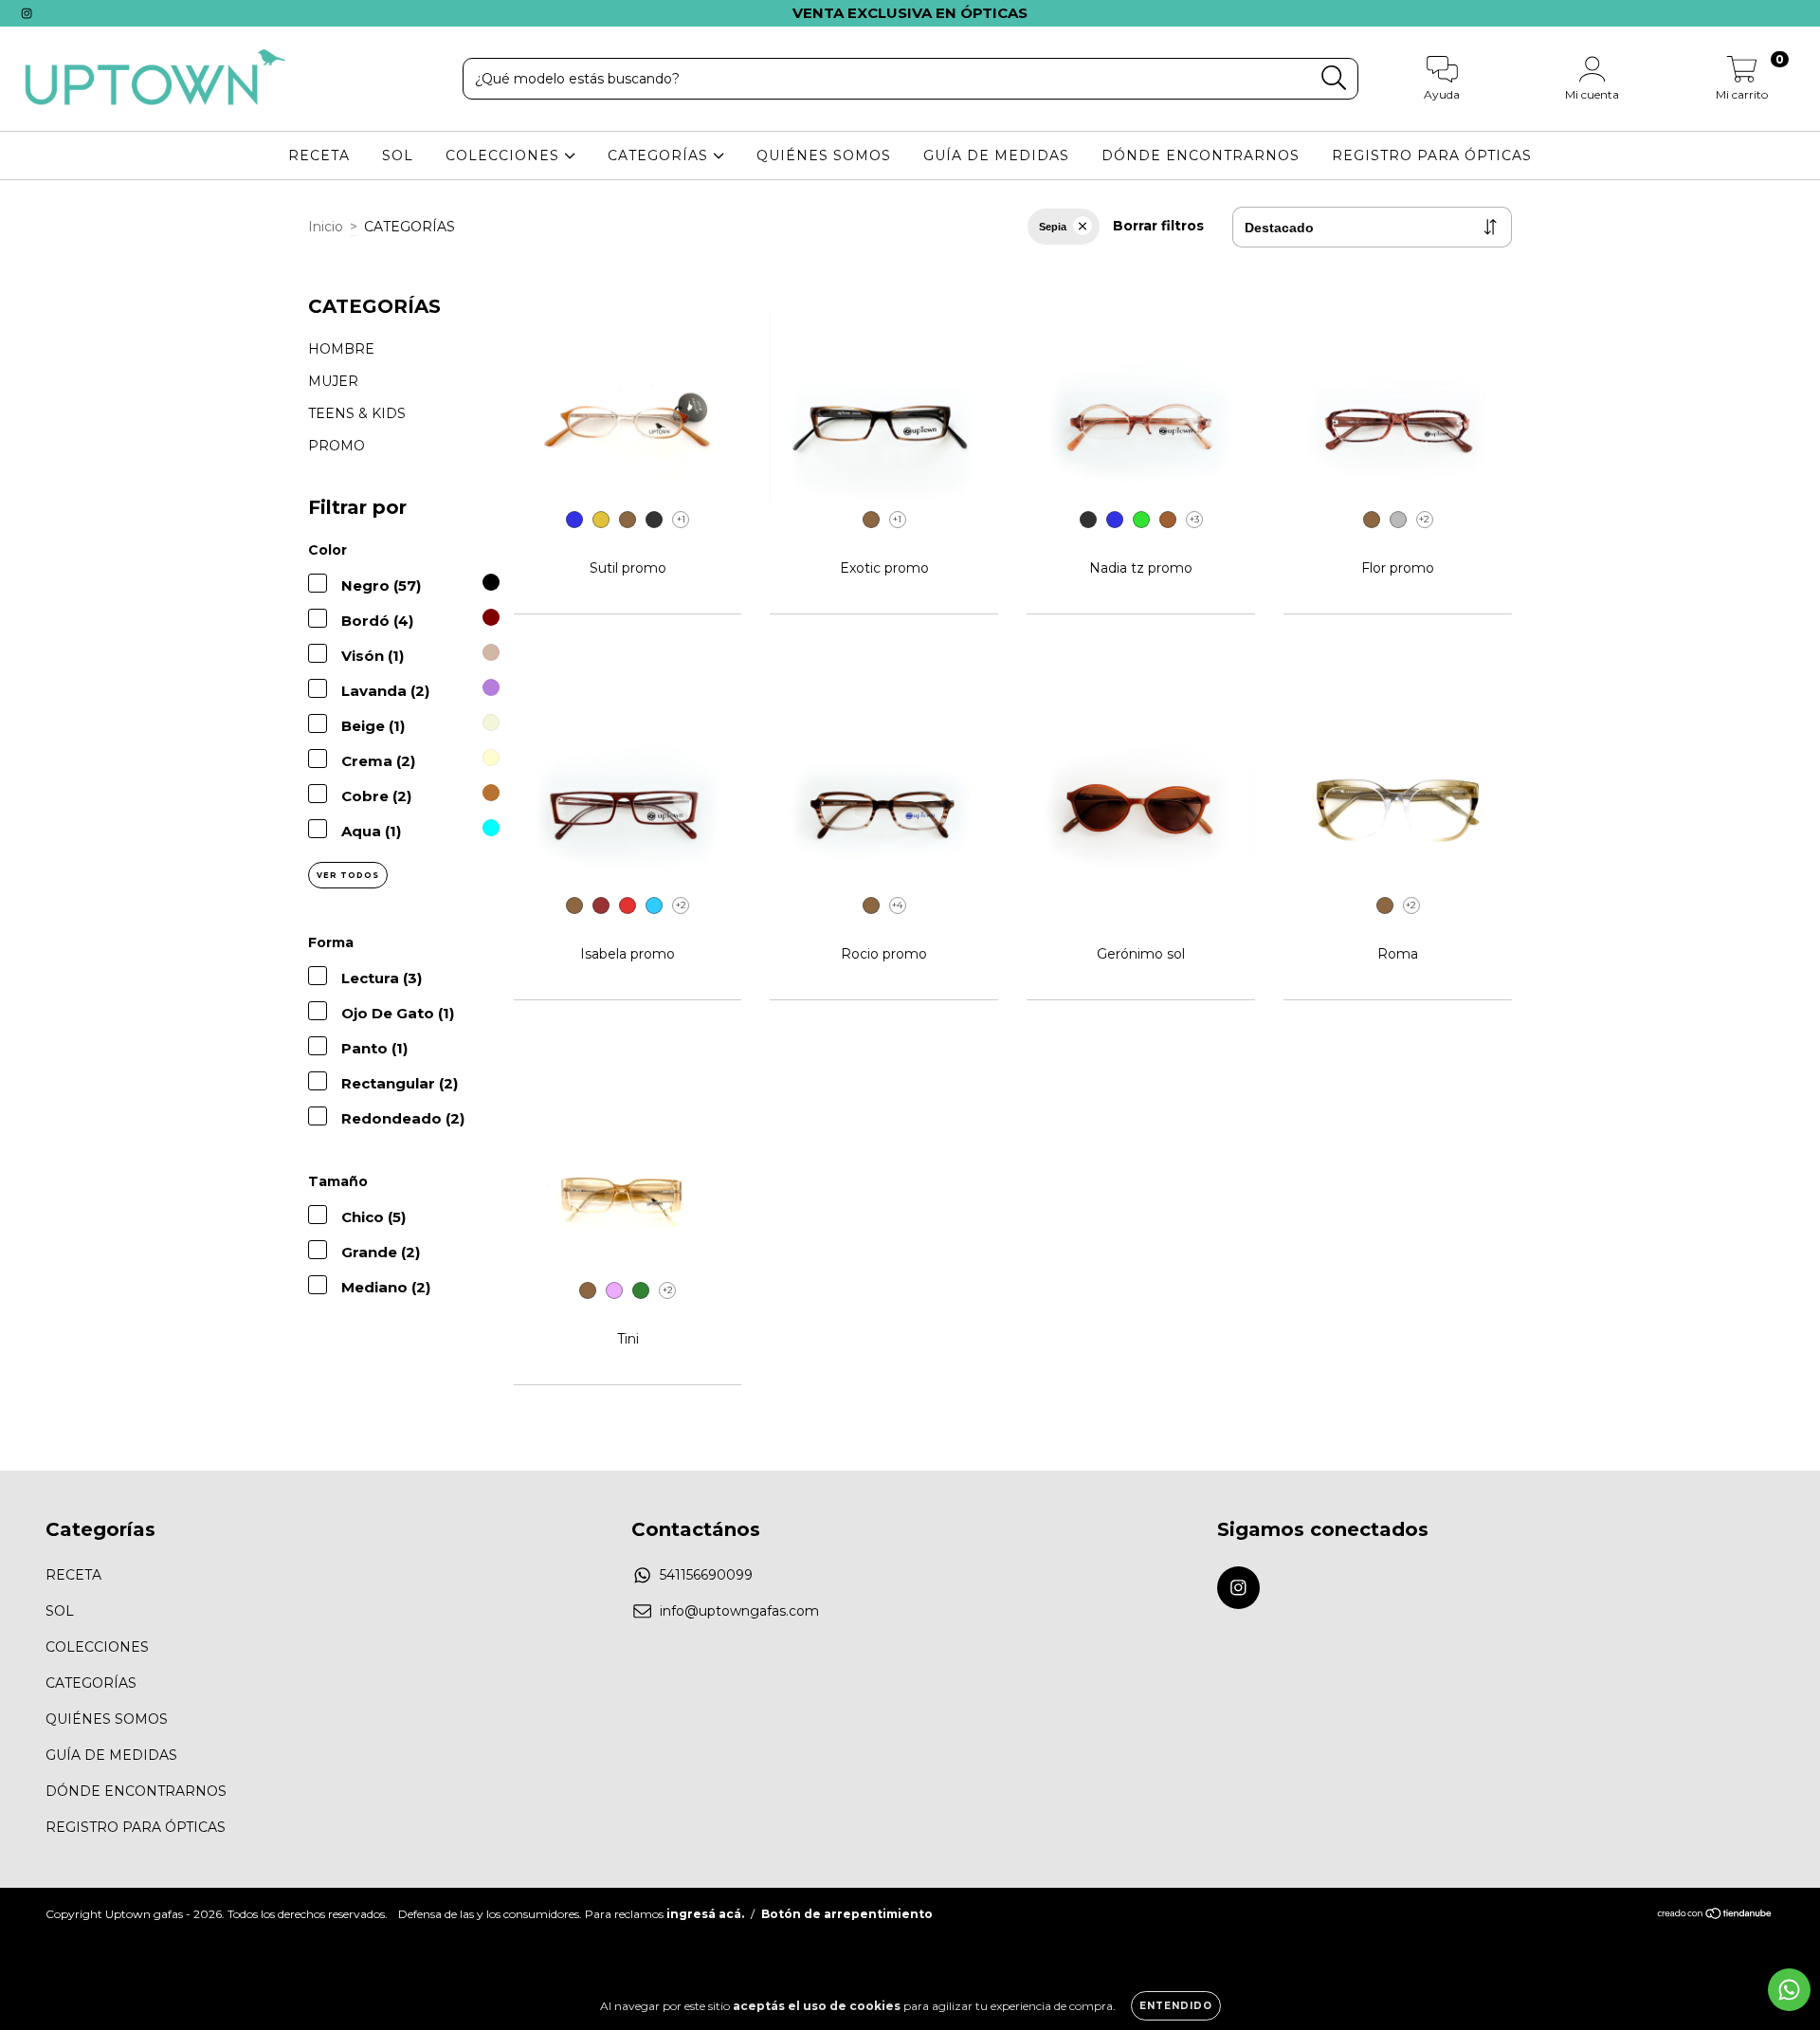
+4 (897, 905)
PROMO (337, 446)
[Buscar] (1334, 78)
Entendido (1176, 2006)
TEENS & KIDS (357, 413)
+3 (1194, 519)
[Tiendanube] (1715, 1916)
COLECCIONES (505, 155)
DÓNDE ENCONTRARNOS (1201, 155)
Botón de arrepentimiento (847, 1914)
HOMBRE (341, 349)
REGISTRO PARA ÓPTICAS (1432, 155)
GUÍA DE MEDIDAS (996, 155)
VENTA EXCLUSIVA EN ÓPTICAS (910, 13)
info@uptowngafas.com (739, 1611)
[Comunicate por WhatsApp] (1789, 1990)
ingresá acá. (705, 1914)
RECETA (319, 155)
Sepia (1053, 227)
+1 (681, 519)
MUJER (333, 381)
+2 (1424, 519)
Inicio (326, 227)
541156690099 (706, 1575)
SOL (398, 155)
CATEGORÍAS (660, 155)
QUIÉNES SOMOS (824, 155)
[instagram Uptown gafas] (27, 13)
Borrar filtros (1158, 226)
